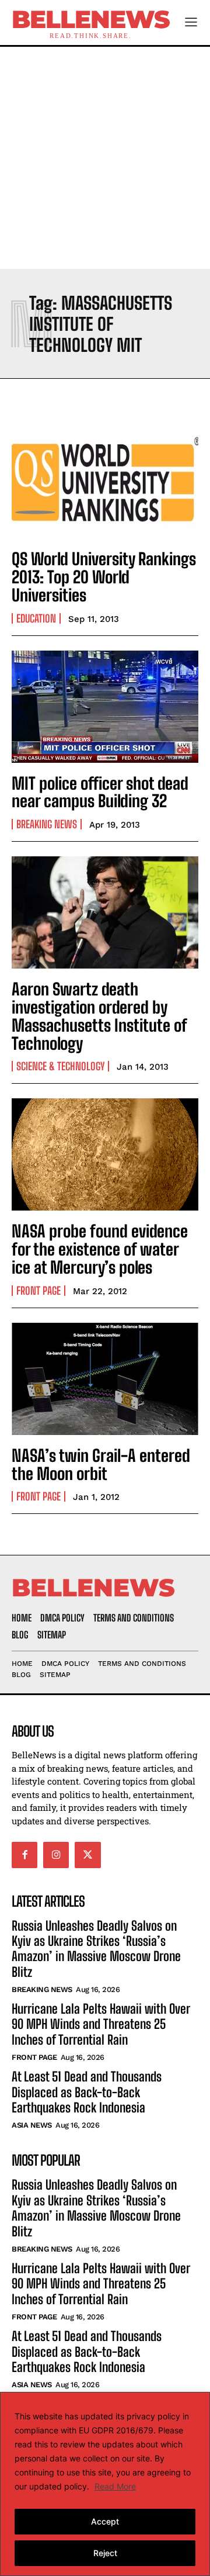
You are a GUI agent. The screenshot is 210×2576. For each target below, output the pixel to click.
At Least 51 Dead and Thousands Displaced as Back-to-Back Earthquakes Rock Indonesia (87, 2092)
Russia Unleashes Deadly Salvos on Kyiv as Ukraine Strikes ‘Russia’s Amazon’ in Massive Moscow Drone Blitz (96, 1949)
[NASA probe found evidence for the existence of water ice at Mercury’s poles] (105, 1154)
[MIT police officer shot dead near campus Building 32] (105, 707)
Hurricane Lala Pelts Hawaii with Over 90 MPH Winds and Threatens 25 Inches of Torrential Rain (101, 2024)
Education (36, 618)
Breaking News (47, 824)
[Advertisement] (105, 158)
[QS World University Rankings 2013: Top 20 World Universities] (105, 482)
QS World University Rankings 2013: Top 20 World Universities (104, 577)
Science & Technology (60, 1066)
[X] (87, 1855)
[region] (105, 2484)
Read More (115, 2486)
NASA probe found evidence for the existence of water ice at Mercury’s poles (100, 1249)
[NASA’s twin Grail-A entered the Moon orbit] (105, 1379)
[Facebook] (24, 1855)
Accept (105, 2521)
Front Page (38, 1291)
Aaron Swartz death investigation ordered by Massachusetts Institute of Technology (99, 1016)
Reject (105, 2553)
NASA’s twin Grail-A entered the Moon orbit (101, 1465)
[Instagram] (56, 1855)
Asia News (32, 2125)
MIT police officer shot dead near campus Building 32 (100, 792)
